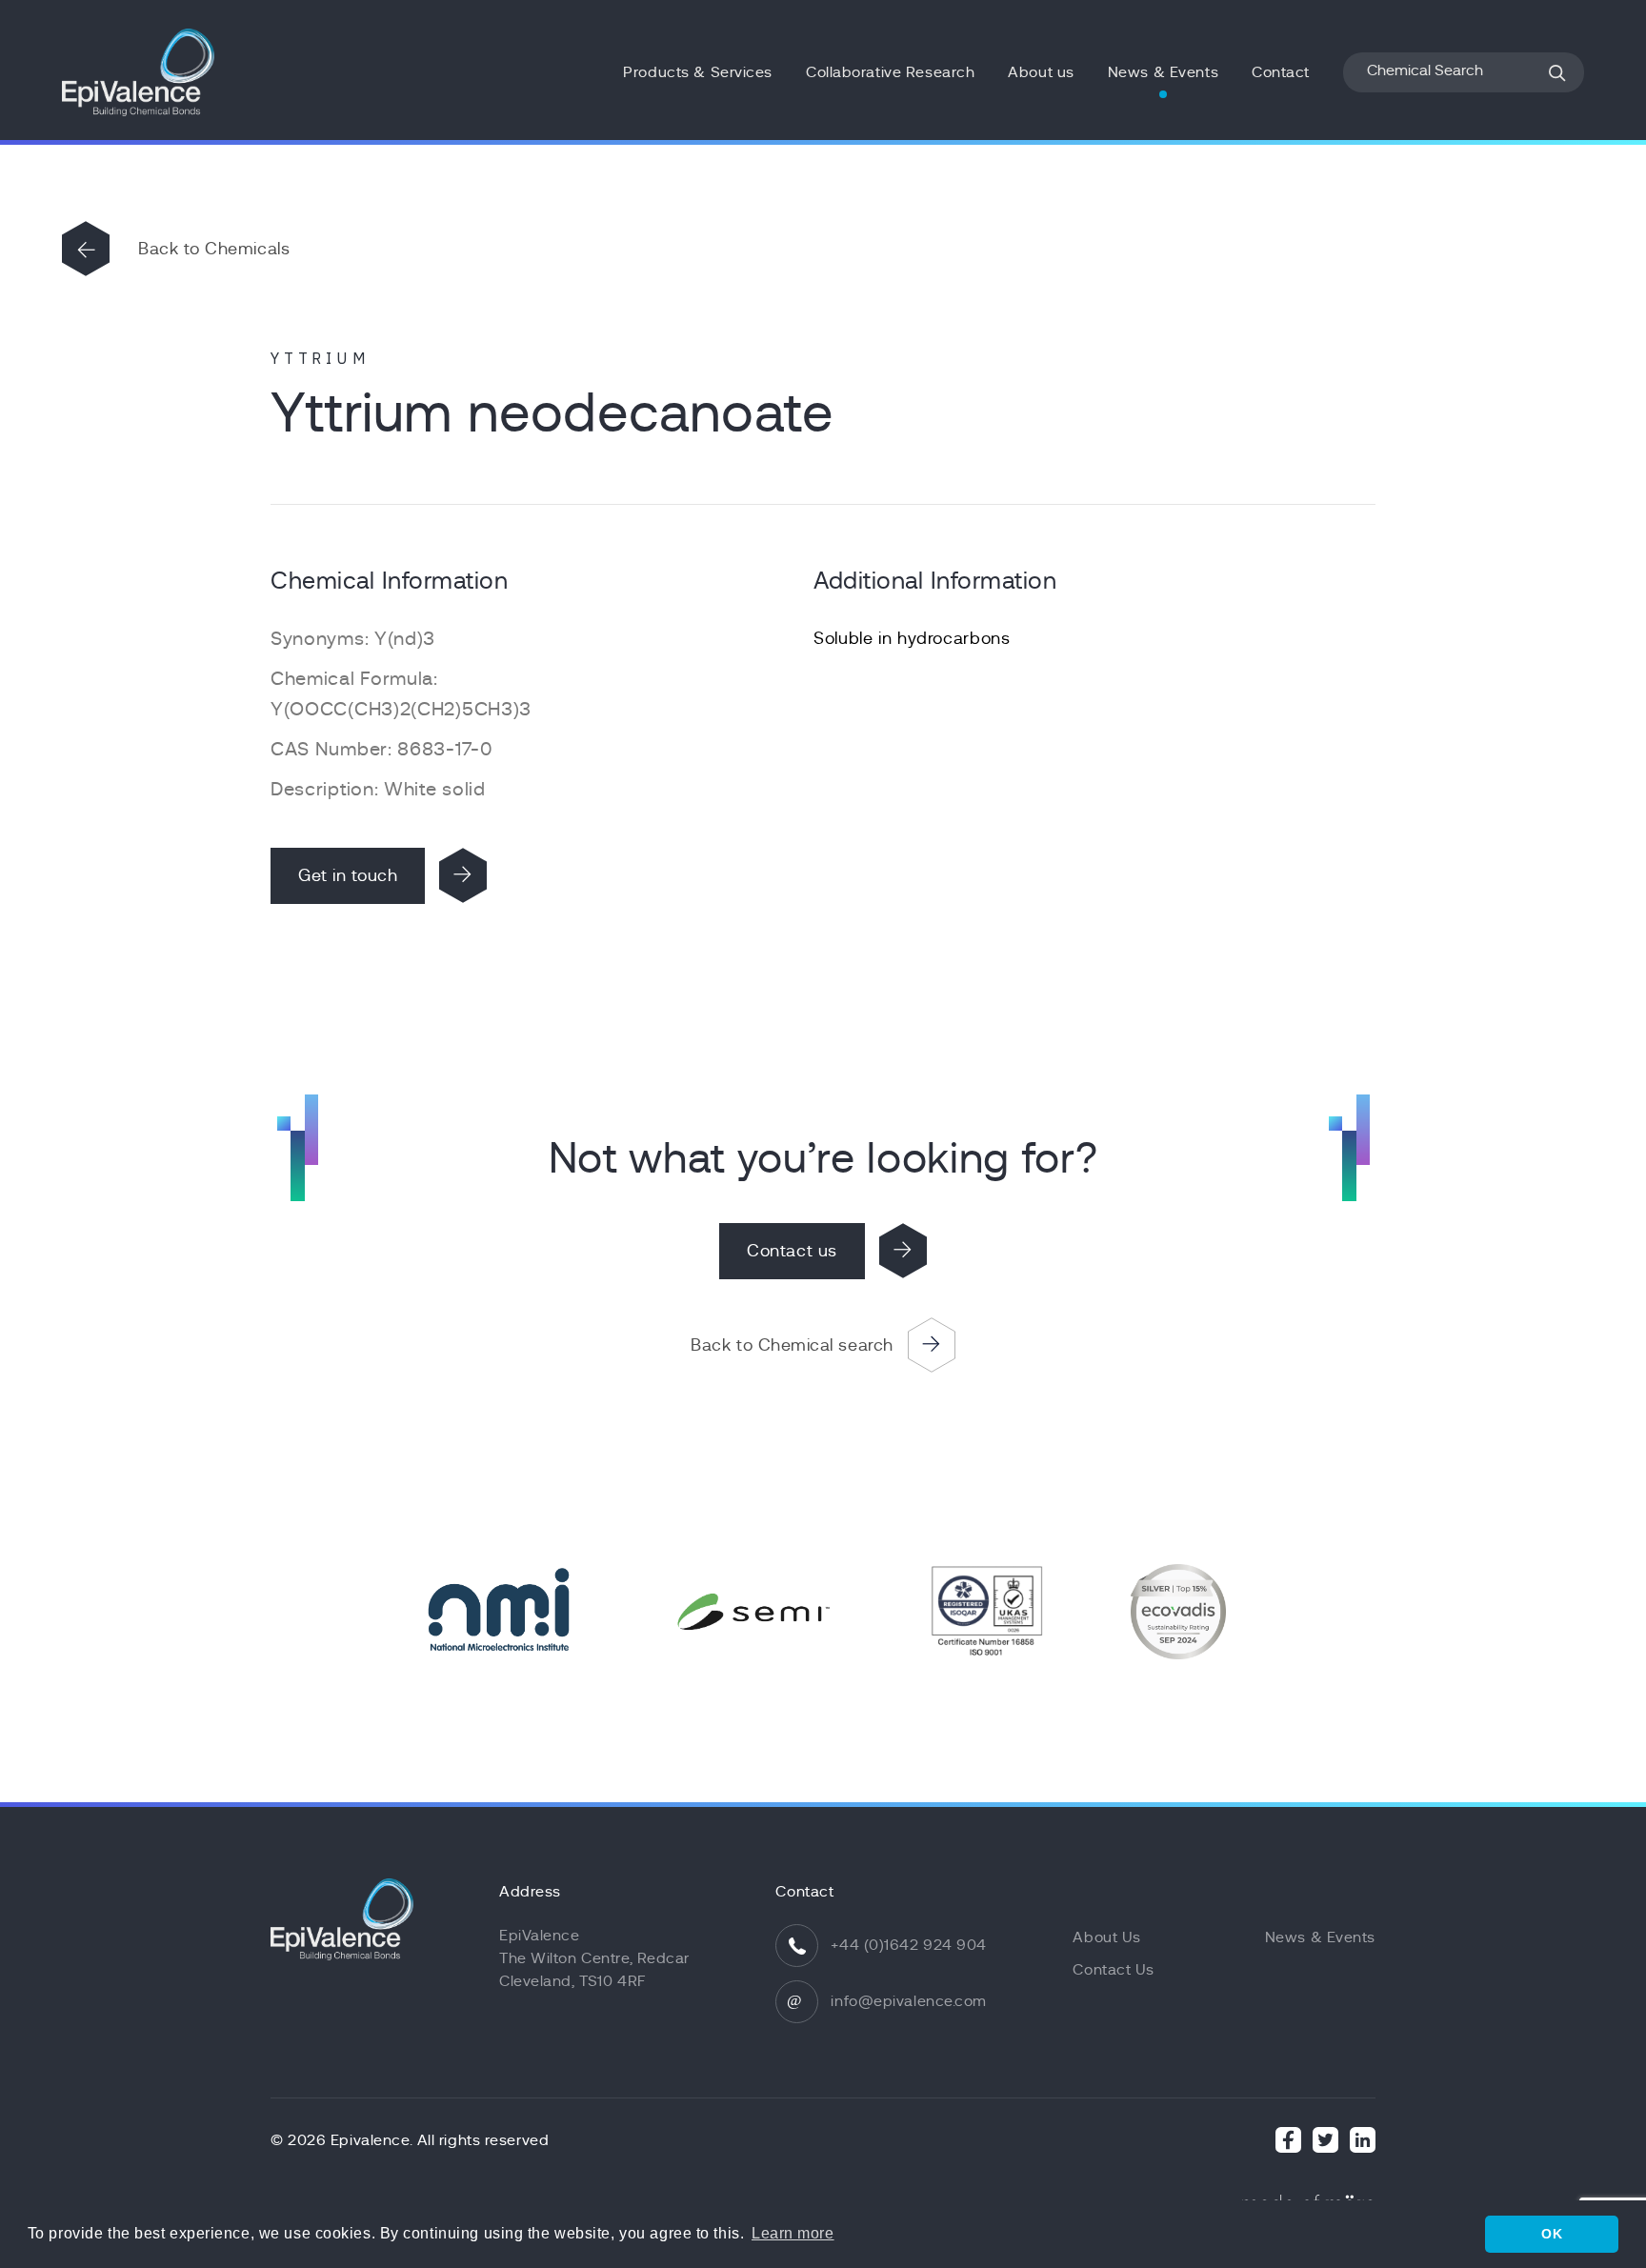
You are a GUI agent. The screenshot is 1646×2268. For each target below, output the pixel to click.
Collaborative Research (890, 72)
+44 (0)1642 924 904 (909, 1945)
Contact (1281, 72)
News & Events (1163, 72)
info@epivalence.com (909, 2001)
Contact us (792, 1251)
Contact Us (1114, 1970)
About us (1041, 72)
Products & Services (698, 72)
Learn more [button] (793, 2233)
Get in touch (348, 875)
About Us (1106, 1937)
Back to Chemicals (214, 249)
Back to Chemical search (792, 1345)
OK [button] (1552, 2234)
